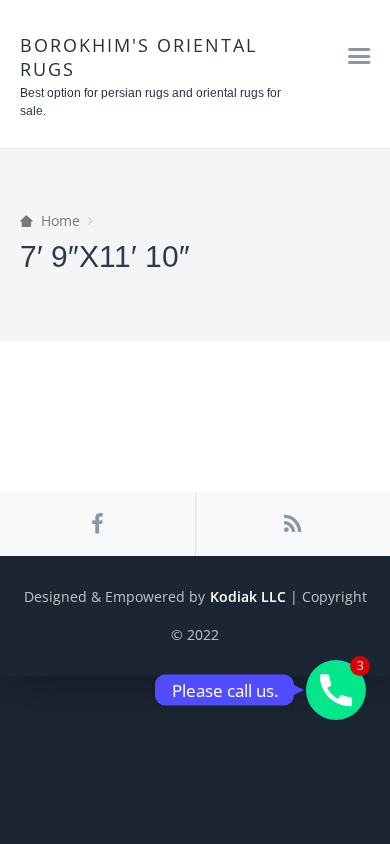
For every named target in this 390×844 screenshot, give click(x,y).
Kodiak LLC (248, 596)
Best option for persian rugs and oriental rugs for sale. (150, 102)
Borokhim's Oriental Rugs (138, 57)
